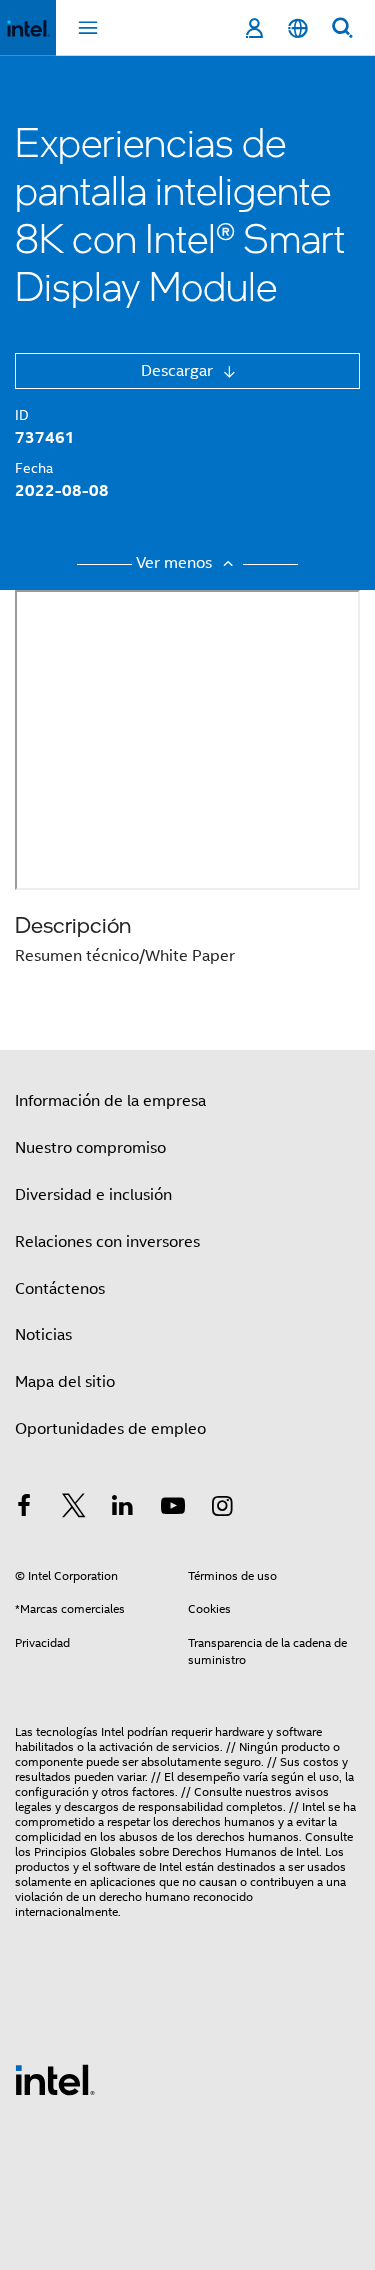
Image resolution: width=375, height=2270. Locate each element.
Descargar (179, 371)
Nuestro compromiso (90, 1148)
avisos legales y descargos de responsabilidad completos (172, 1799)
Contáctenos (60, 1289)
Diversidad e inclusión (93, 1195)
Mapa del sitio (65, 1382)
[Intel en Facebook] (24, 1509)
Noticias (43, 1335)
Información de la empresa (110, 1101)
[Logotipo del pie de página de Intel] (55, 2079)
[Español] (298, 28)
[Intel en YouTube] (173, 1509)
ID (22, 415)
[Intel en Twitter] (74, 1509)
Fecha (34, 468)
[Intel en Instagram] (222, 1509)
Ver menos (176, 563)
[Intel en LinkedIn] (123, 1509)
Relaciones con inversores (107, 1242)
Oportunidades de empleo (110, 1429)
